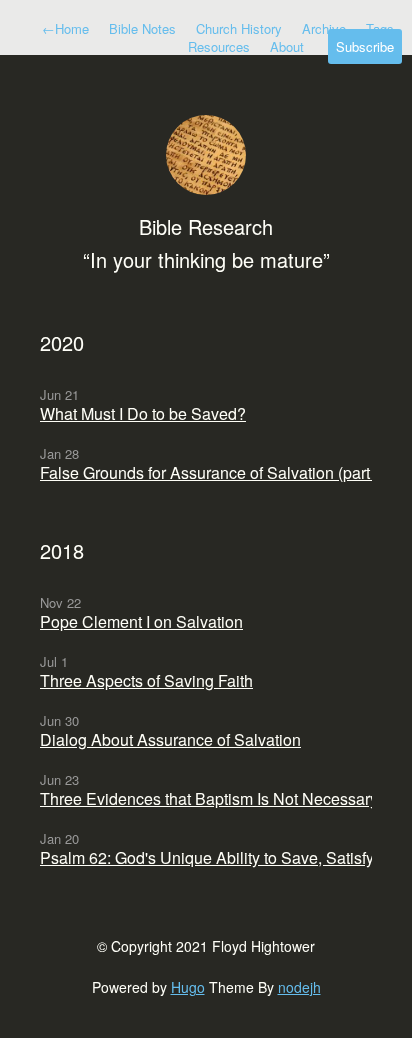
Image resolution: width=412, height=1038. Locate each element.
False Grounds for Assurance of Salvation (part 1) (214, 472)
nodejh (299, 987)
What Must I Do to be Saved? (143, 413)
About (287, 46)
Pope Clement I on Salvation (141, 621)
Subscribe (365, 46)
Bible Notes (142, 28)
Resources (219, 46)
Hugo (188, 987)
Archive (324, 28)
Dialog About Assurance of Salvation (170, 739)
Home (65, 28)
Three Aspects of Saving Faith (146, 680)
